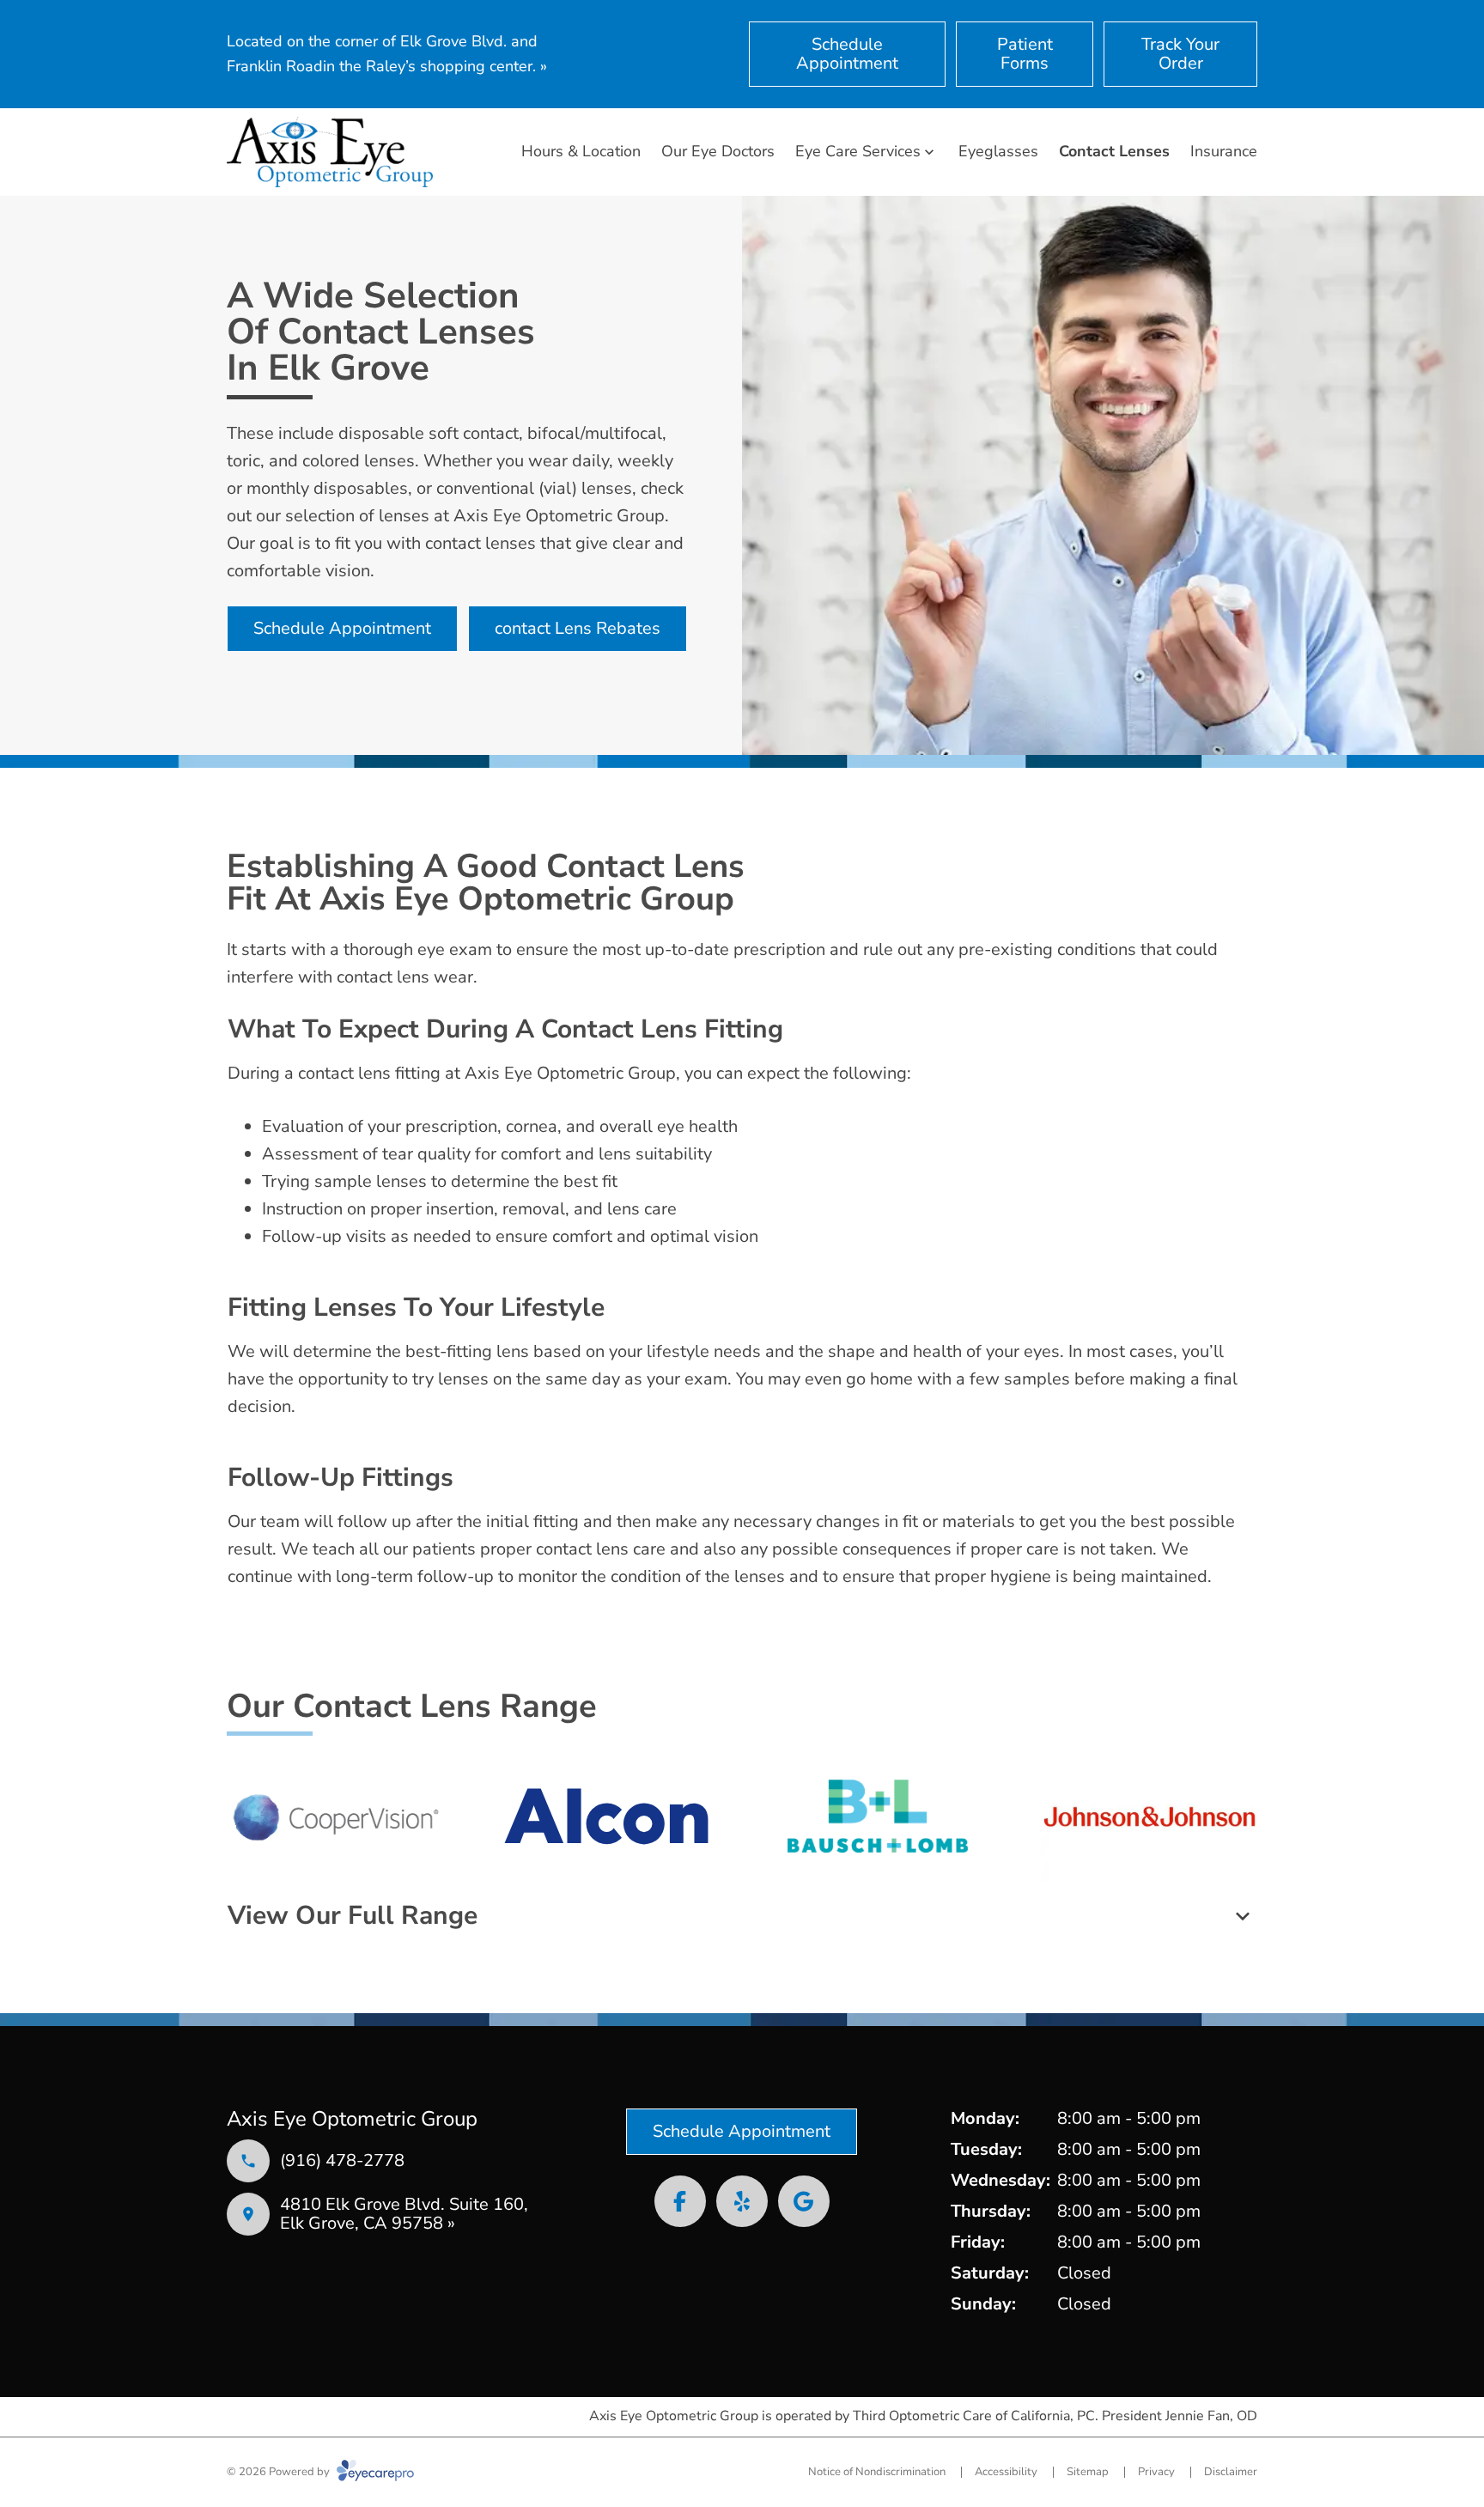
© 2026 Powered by (280, 2472)
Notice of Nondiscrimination (877, 2472)
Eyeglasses (998, 151)
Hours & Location (581, 151)
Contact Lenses (1114, 151)
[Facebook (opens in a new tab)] (680, 2201)
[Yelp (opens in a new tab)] (742, 2201)
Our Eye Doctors (718, 151)
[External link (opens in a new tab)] (804, 2201)
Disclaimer (1231, 2472)
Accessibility (1006, 2472)
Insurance (1224, 151)
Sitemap (1088, 2472)
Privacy (1156, 2472)
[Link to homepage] (330, 152)
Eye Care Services (858, 151)
